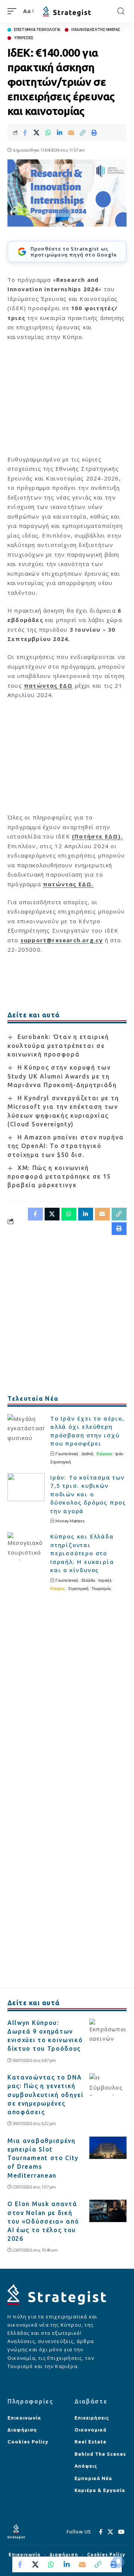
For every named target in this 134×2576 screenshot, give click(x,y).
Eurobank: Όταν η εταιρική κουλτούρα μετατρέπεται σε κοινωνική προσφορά (58, 1046)
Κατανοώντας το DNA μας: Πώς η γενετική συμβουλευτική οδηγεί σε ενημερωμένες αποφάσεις (46, 2095)
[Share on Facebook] (25, 133)
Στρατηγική (60, 1462)
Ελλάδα (88, 1580)
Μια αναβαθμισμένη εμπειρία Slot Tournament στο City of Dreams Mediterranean (43, 2158)
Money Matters (70, 1521)
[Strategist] (67, 11)
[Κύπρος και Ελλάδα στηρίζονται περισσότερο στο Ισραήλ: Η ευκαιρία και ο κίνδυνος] (26, 1546)
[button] (14, 11)
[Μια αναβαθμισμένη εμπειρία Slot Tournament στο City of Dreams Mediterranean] (108, 2148)
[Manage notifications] (118, 2561)
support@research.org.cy (62, 940)
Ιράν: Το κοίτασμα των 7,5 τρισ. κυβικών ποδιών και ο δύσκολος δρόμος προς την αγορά (88, 1494)
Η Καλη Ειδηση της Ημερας (96, 30)
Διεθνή (87, 1454)
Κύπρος (58, 1589)
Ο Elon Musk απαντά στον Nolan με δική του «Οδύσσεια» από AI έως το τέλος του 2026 (43, 2221)
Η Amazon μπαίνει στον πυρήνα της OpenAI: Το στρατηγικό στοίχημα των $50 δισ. (66, 1146)
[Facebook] (101, 2532)
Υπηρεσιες (24, 38)
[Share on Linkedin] (60, 133)
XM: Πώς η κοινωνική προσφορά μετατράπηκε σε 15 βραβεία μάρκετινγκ (59, 1177)
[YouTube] (121, 2532)
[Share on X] (36, 133)
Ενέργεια (104, 1454)
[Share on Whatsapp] (48, 133)
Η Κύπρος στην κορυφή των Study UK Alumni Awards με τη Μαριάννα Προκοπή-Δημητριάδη (62, 1076)
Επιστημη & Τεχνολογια (37, 30)
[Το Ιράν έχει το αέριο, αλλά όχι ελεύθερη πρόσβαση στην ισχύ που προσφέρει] (26, 1428)
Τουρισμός (101, 1589)
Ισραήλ (105, 1580)
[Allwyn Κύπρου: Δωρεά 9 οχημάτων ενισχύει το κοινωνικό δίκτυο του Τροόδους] (108, 2030)
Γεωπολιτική (67, 1454)
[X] (111, 2532)
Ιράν (119, 1454)
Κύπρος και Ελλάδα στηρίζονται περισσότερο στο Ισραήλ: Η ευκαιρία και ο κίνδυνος (82, 1553)
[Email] (71, 133)
